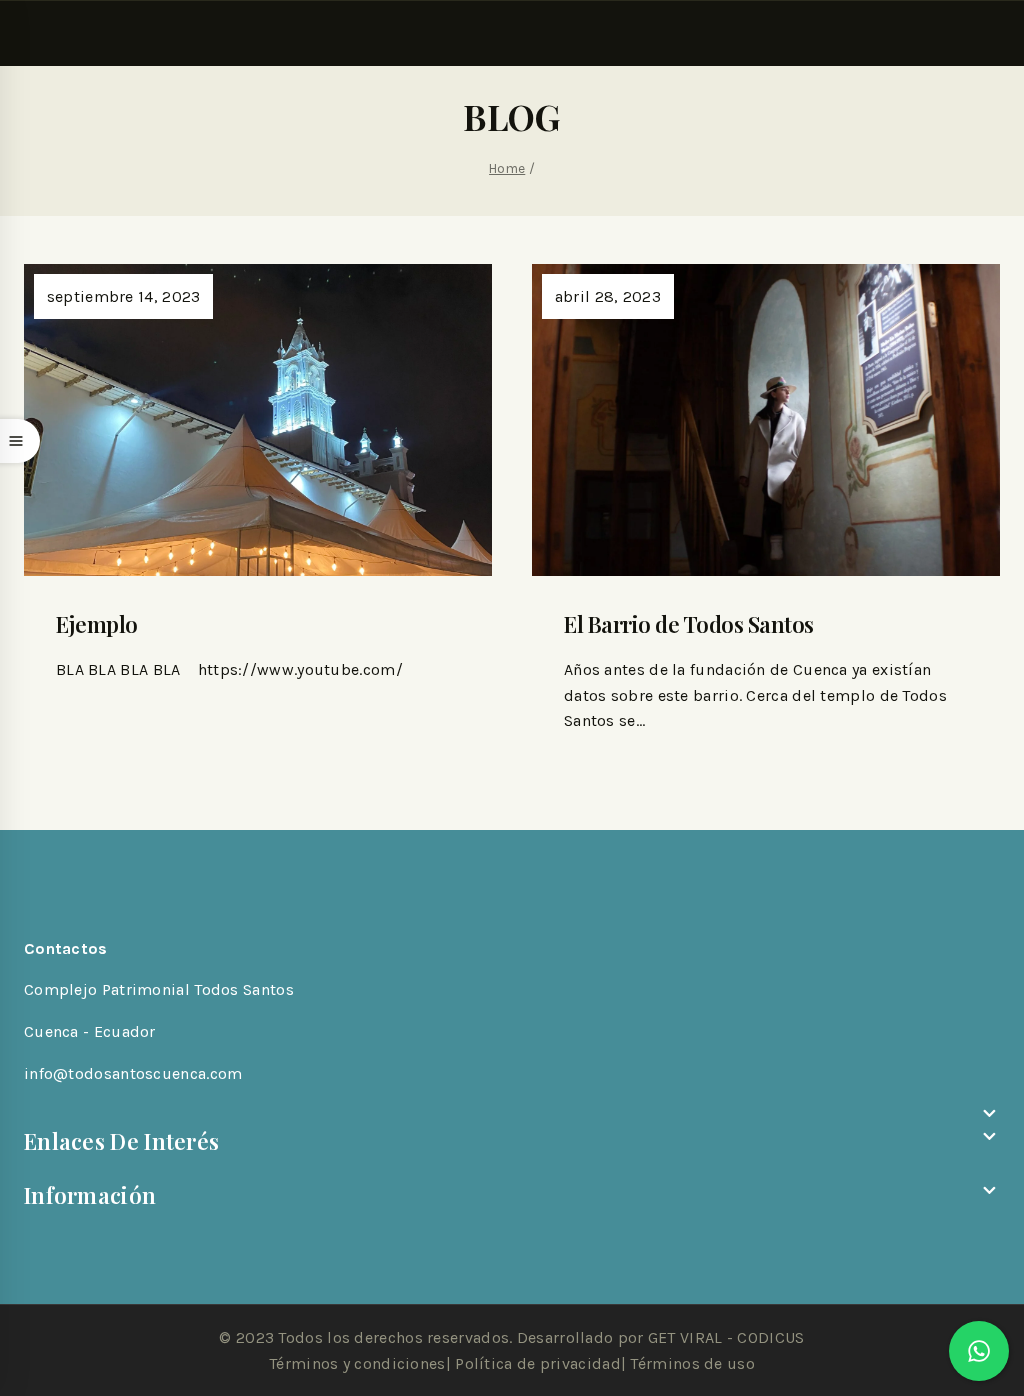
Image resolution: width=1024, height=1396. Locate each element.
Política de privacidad (538, 1363)
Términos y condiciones (357, 1363)
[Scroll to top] (979, 1326)
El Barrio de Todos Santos (689, 624)
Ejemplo (97, 624)
